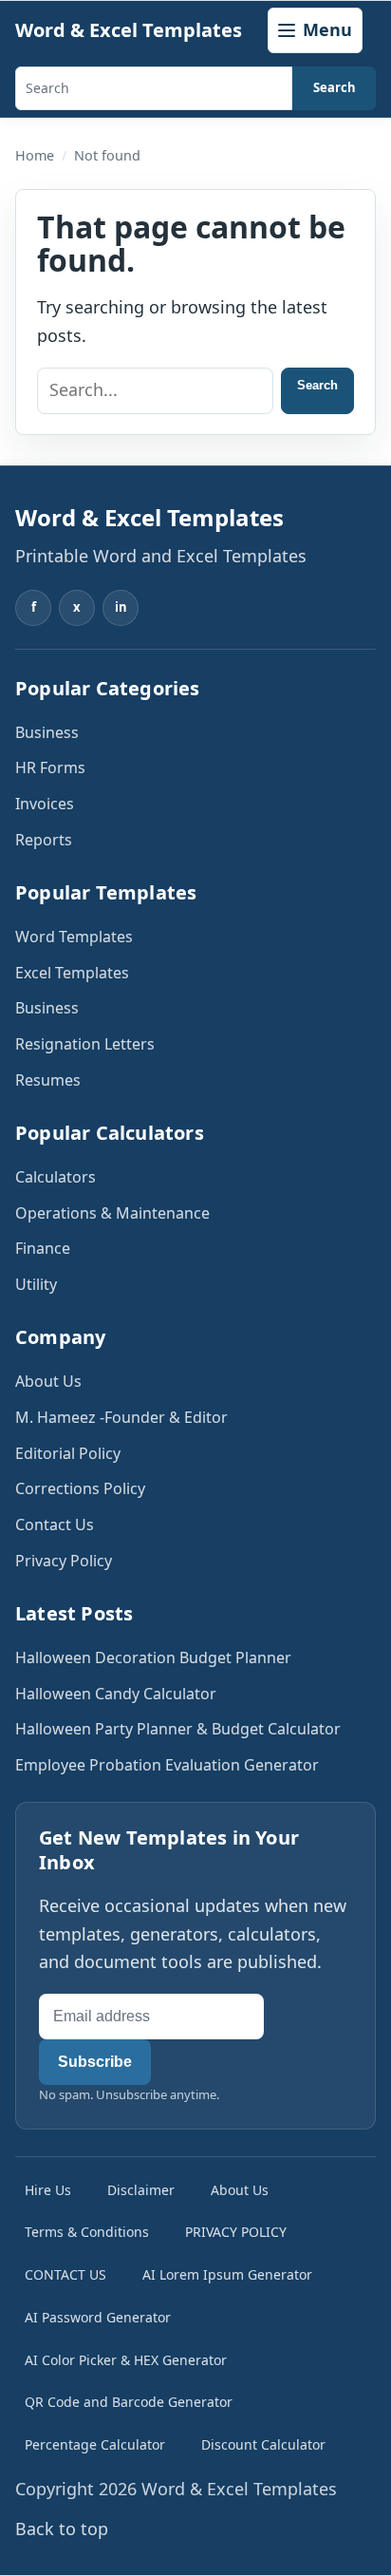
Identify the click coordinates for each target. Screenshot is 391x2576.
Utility (36, 1284)
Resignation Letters (85, 1044)
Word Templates (74, 937)
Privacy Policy (64, 1561)
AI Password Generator (98, 2317)
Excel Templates (72, 973)
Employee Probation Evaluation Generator (167, 1765)
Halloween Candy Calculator (116, 1694)
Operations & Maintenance (112, 1213)
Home (35, 155)
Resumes (48, 1080)
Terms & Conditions (87, 2232)
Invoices (45, 804)
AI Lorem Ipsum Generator (227, 2274)
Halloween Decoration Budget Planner (153, 1657)
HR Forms (50, 767)
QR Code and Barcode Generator (129, 2402)
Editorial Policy (68, 1453)
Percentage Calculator (95, 2444)
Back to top (62, 2529)
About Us (48, 1381)
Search (335, 87)
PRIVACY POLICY (236, 2232)
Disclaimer (141, 2190)
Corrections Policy (80, 1488)
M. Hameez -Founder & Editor (121, 1417)
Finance (43, 1248)
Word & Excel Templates (129, 30)
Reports (44, 840)
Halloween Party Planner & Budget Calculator (178, 1729)
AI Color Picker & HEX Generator (126, 2360)
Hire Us (48, 2190)
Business (47, 732)
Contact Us (55, 1525)
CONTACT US (65, 2274)
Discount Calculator (263, 2444)
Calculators (56, 1177)
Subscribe (95, 2062)
